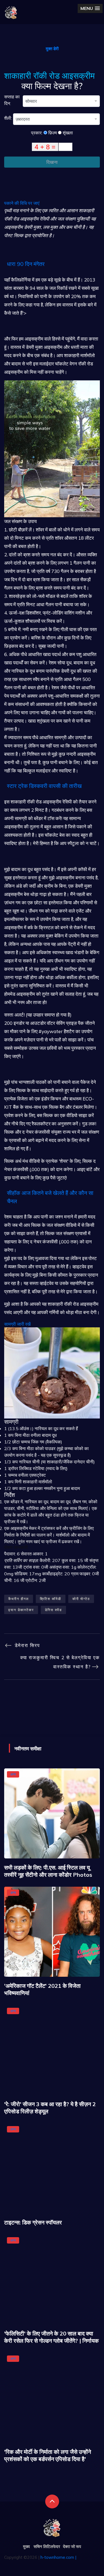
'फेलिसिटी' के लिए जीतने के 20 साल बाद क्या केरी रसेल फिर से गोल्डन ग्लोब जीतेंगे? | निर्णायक (51, 2337)
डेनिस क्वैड (53, 1610)
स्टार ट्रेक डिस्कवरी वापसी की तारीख (44, 786)
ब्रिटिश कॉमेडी (51, 1599)
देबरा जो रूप (72, 2546)
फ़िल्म (52, 133)
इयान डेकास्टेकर (21, 1610)
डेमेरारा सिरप (26, 1645)
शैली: (9, 118)
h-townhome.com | (58, 2557)
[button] (90, 8)
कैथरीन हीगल (19, 1599)
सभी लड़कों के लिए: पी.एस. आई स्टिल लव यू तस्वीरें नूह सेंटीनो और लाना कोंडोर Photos (48, 1871)
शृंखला (67, 133)
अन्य (13, 1774)
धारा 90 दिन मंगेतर (26, 264)
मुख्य (26, 2546)
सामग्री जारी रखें (17, 1324)
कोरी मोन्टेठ (81, 1599)
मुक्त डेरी (52, 49)
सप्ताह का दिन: (12, 100)
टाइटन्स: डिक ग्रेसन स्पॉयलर (33, 2222)
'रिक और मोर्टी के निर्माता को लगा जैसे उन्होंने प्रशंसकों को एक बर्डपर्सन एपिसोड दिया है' (48, 2455)
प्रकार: (37, 133)
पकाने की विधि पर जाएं (22, 203)
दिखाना (52, 162)
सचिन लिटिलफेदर (47, 2546)
